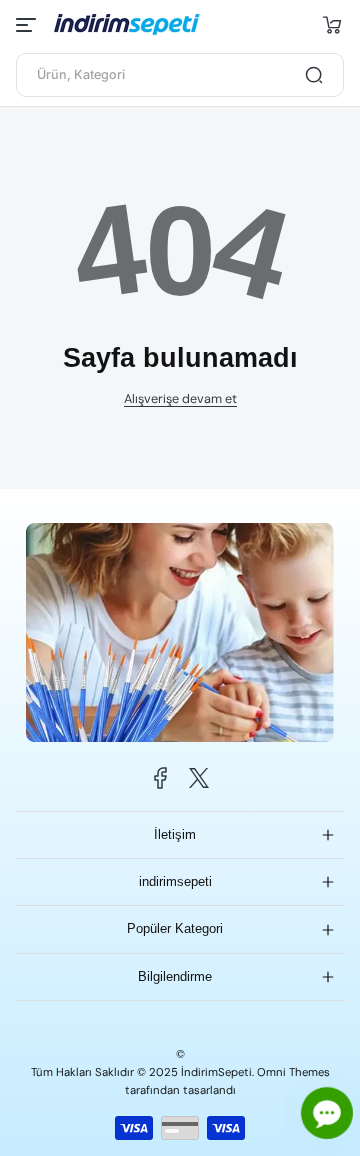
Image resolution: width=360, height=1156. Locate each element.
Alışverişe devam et (180, 399)
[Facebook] (161, 778)
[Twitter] (199, 778)
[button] (332, 25)
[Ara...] (314, 75)
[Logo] (136, 24)
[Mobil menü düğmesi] (28, 25)
